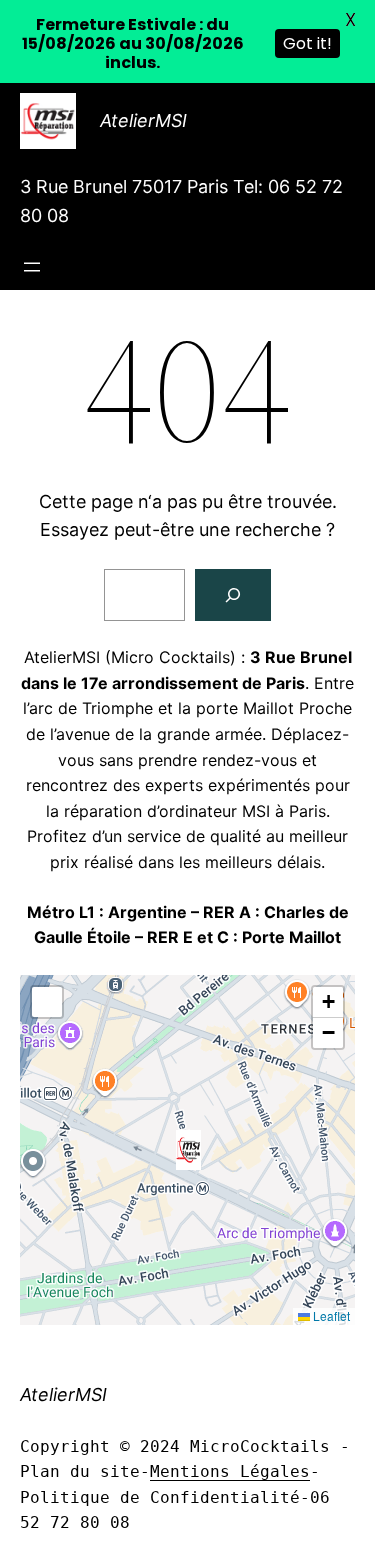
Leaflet (330, 1315)
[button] (188, 1150)
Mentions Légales (230, 1471)
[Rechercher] (233, 595)
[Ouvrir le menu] (32, 267)
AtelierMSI (143, 120)
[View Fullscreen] (47, 1002)
